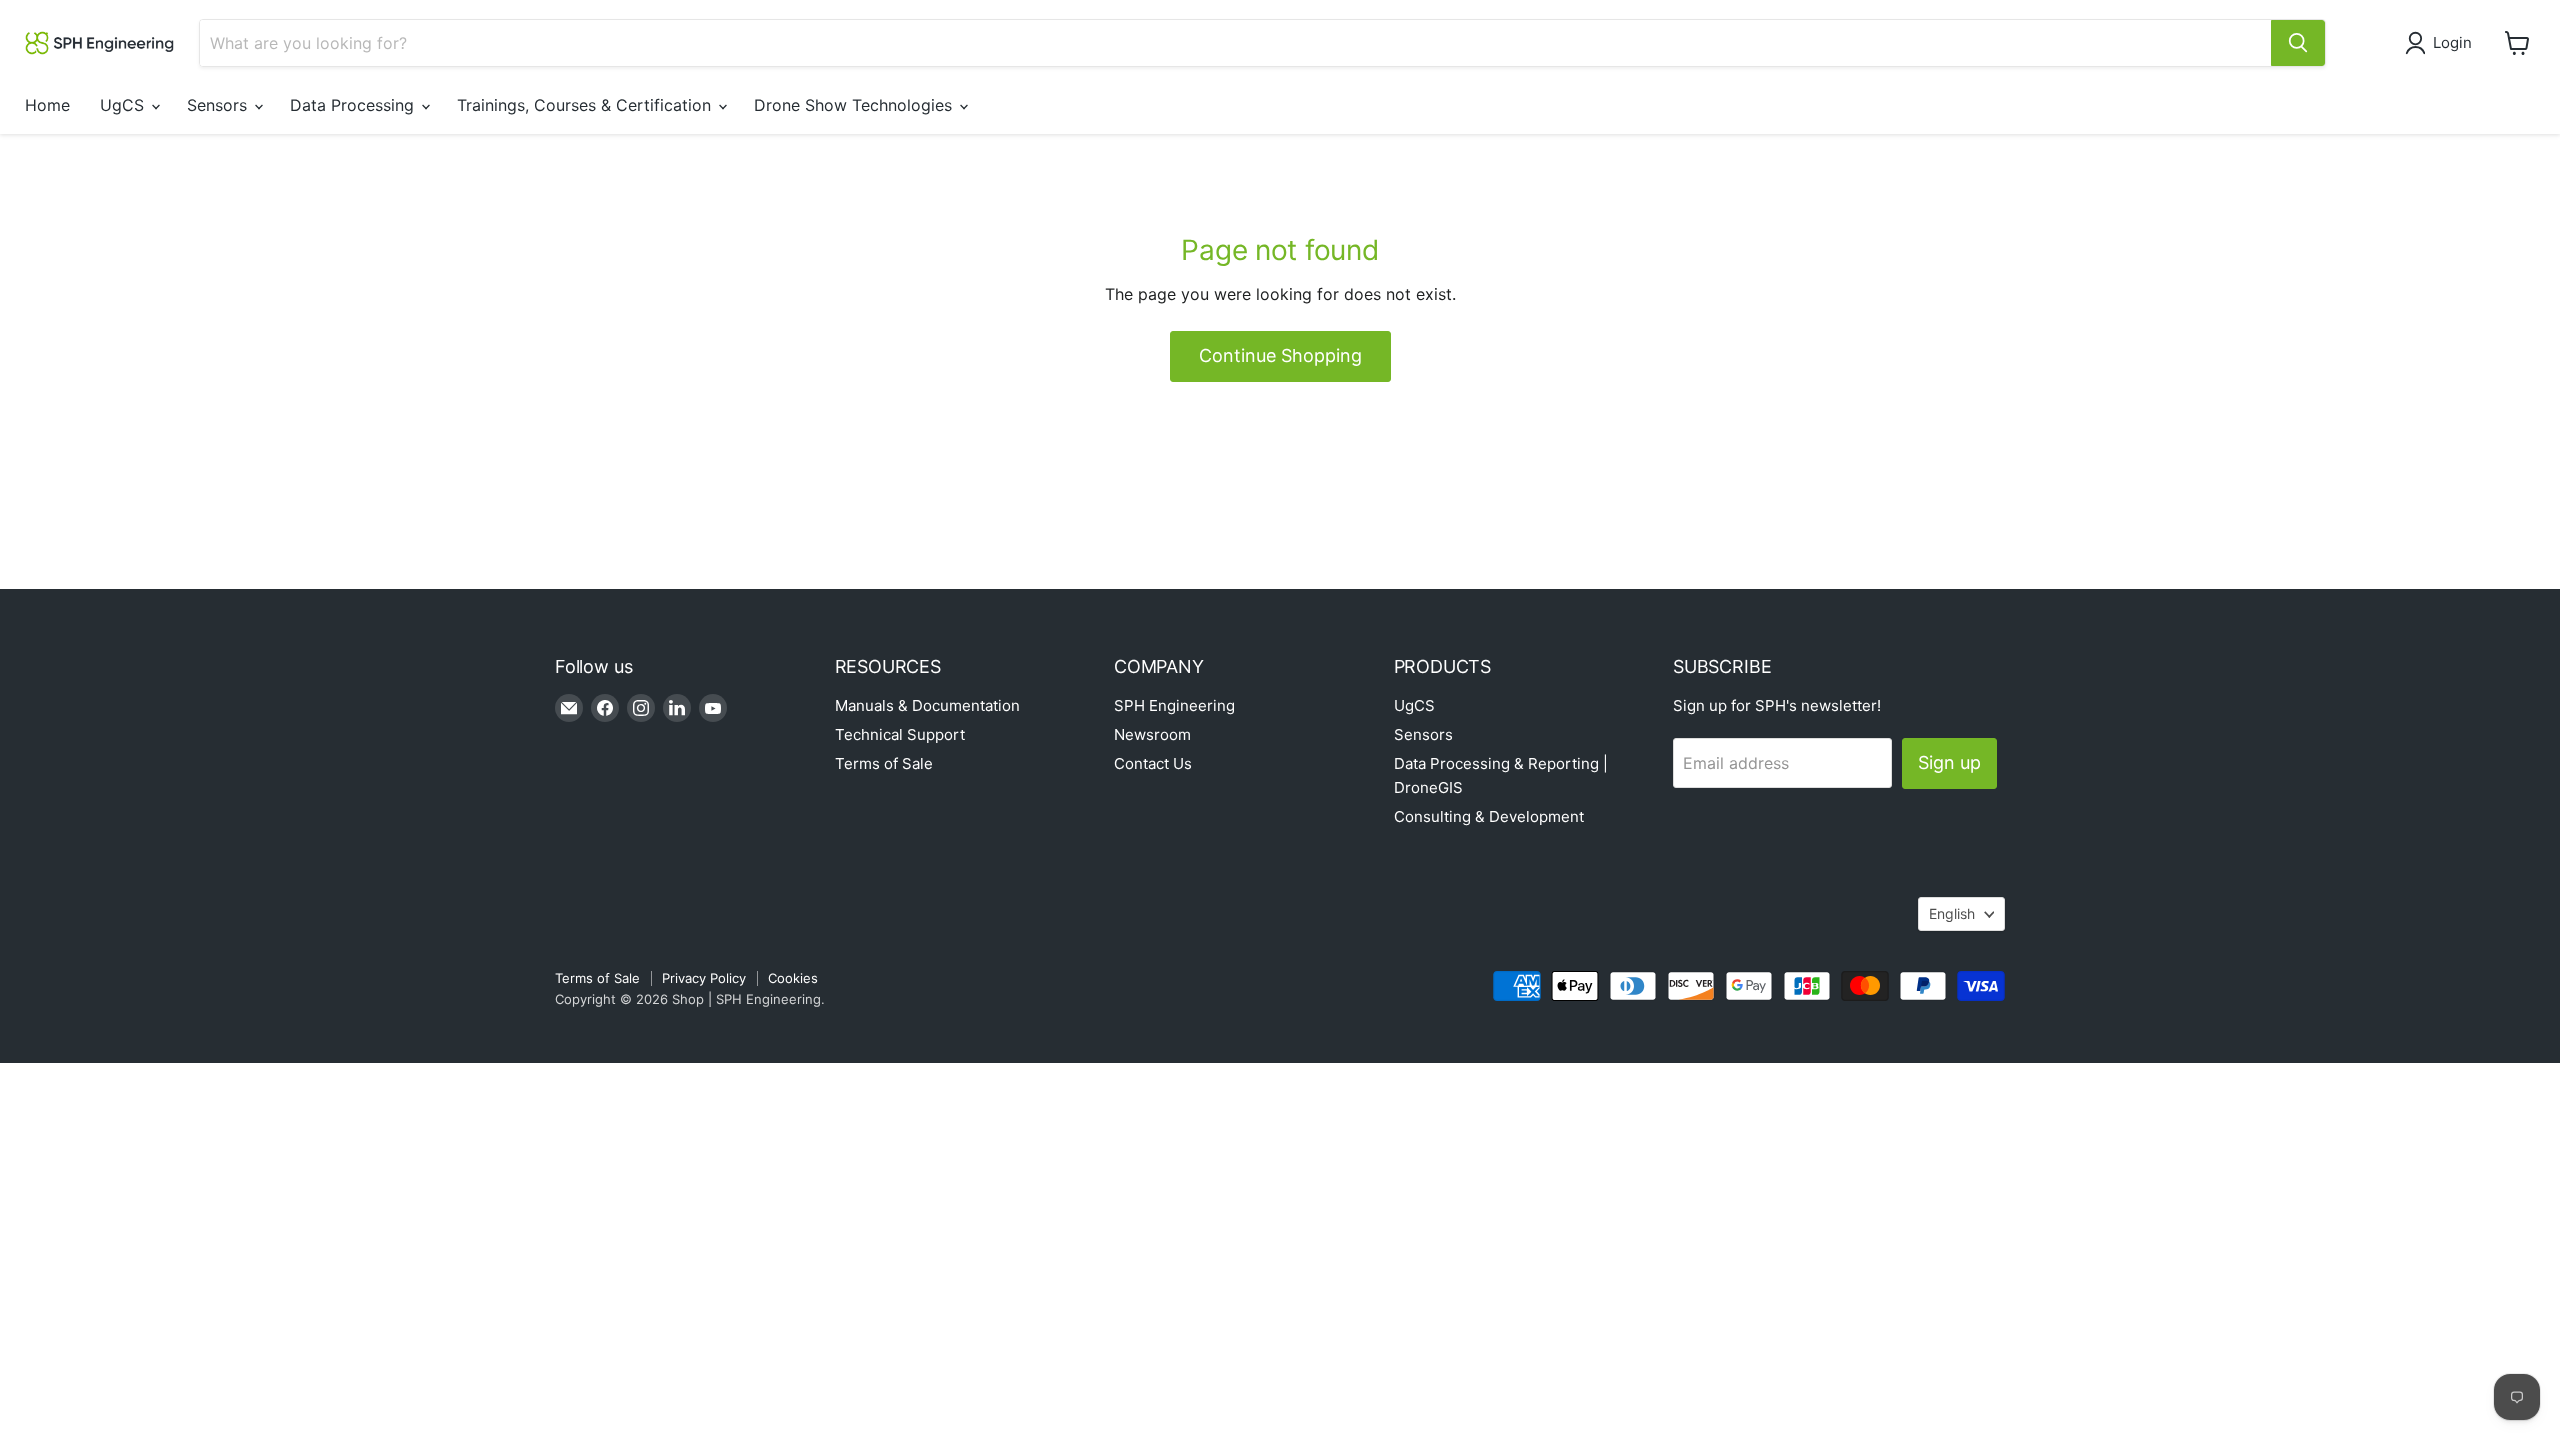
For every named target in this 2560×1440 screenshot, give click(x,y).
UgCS (124, 105)
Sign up (1949, 762)
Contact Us (1153, 763)
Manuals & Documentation (927, 705)
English (1952, 913)
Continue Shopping (1280, 355)
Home (47, 105)
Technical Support (900, 734)
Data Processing (354, 105)
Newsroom (1152, 734)
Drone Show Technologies (855, 105)
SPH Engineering (1174, 705)
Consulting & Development (1489, 816)
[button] (2442, 43)
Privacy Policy (704, 978)
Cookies (793, 978)
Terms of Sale (884, 763)
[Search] (2298, 43)
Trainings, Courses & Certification (586, 105)
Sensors (219, 105)
